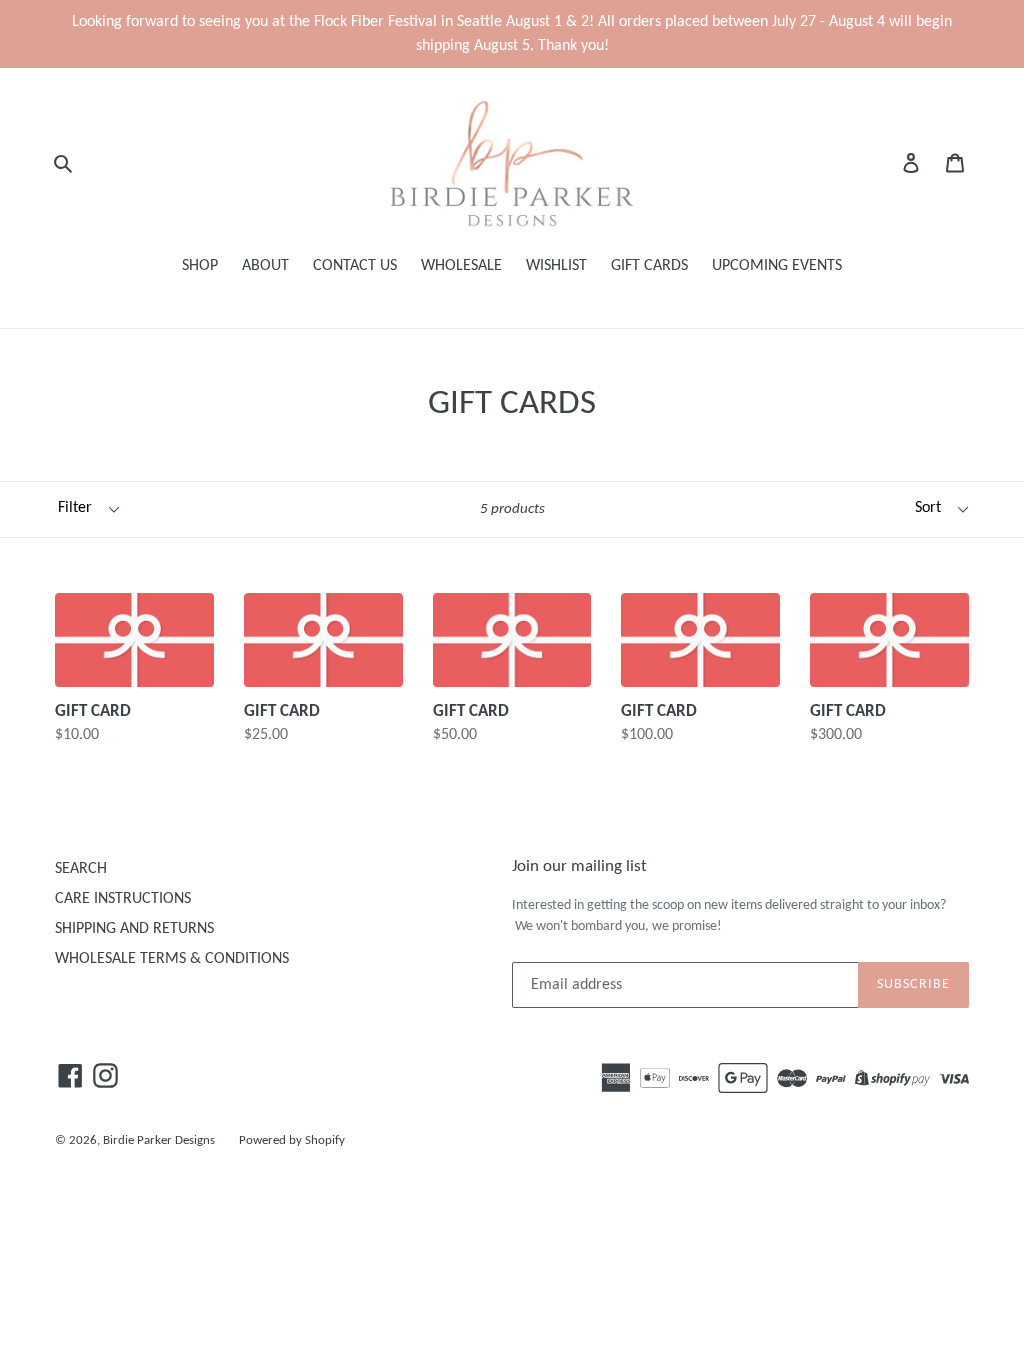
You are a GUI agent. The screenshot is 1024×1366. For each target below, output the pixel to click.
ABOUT (265, 266)
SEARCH (81, 869)
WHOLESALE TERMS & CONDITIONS (172, 959)
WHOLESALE (461, 266)
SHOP (200, 266)
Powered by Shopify (292, 1140)
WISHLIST (556, 266)
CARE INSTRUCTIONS (123, 899)
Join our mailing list (579, 866)
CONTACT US (355, 266)
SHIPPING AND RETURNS (134, 929)
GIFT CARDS (649, 266)
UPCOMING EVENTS (777, 266)
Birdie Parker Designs (159, 1140)
